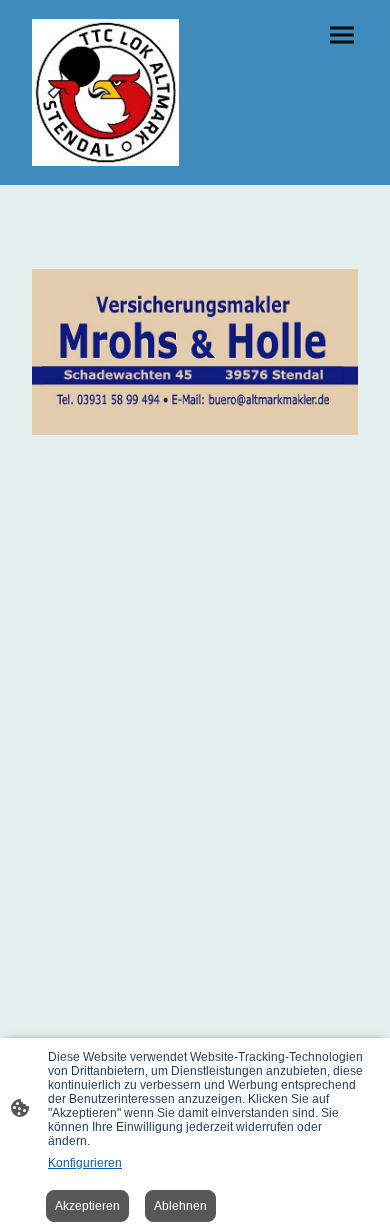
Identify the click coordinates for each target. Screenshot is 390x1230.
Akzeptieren (87, 1206)
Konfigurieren (85, 1163)
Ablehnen (180, 1206)
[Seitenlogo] (105, 92)
